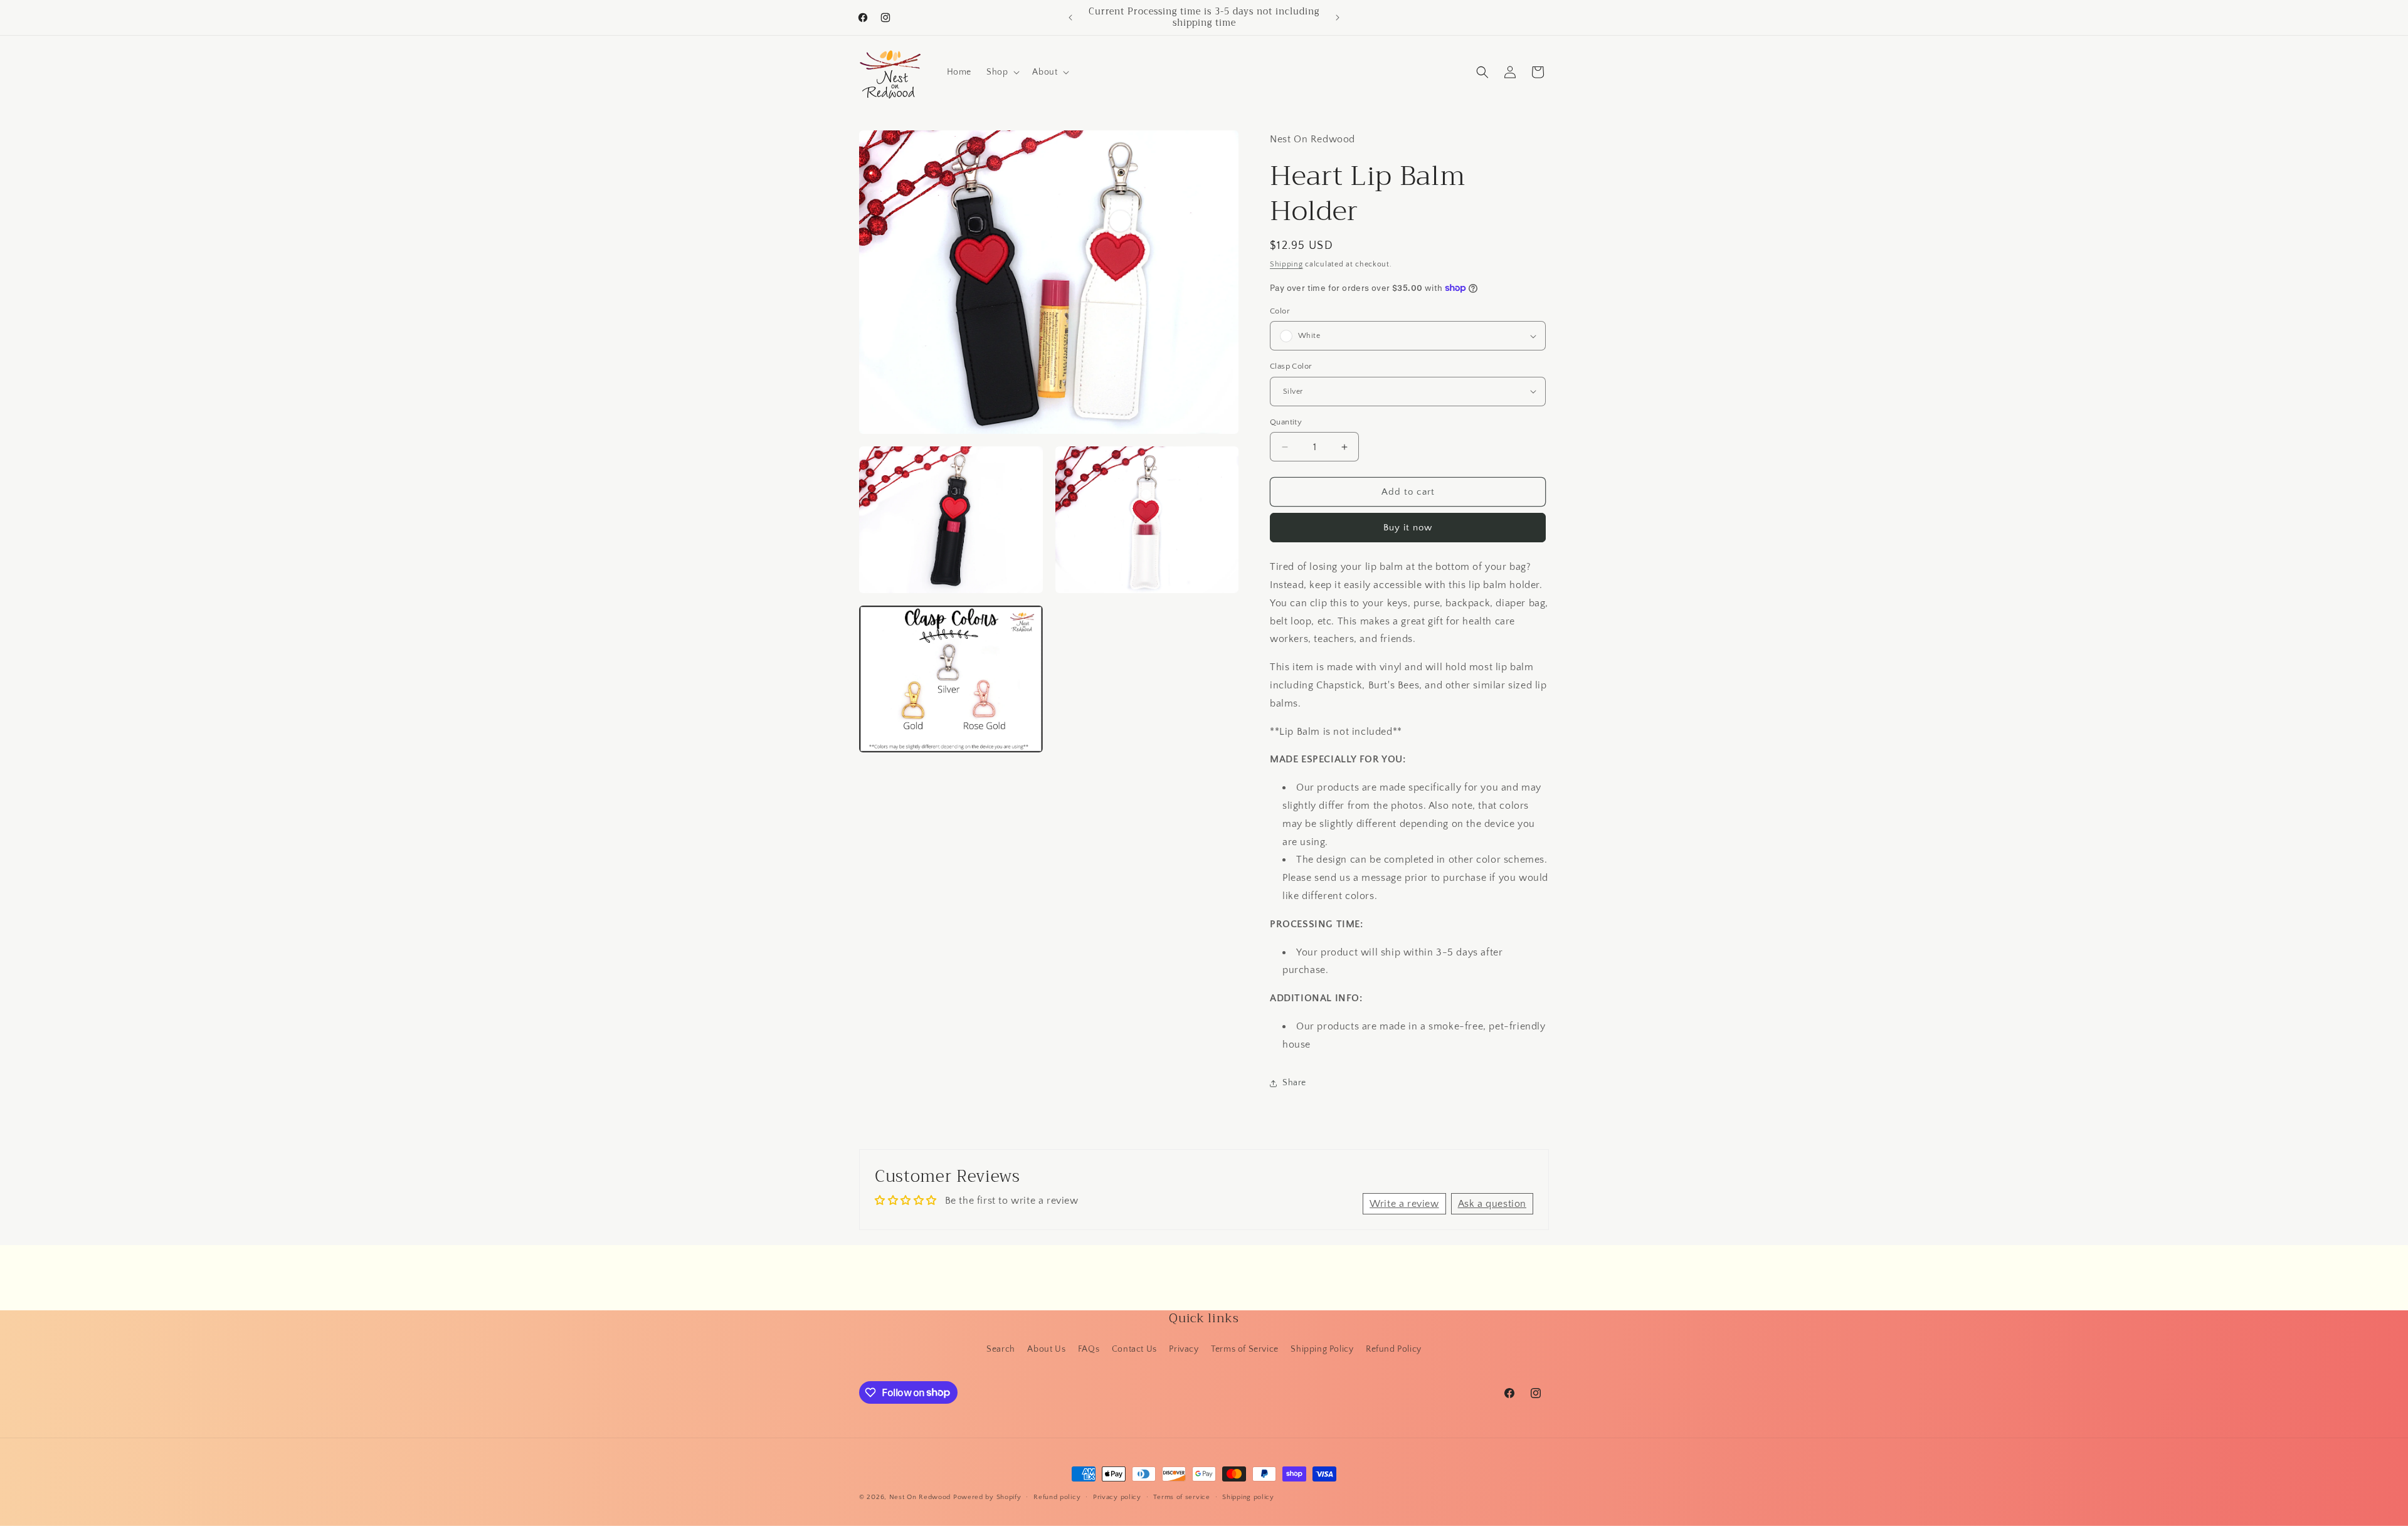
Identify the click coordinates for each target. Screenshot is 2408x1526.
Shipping (1286, 264)
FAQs (1089, 1349)
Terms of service (1181, 1497)
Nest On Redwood (920, 1497)
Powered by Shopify (987, 1497)
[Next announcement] (1338, 18)
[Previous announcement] (1070, 18)
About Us (1046, 1349)
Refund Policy (1394, 1349)
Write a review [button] (1404, 1204)
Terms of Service (1245, 1349)
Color (1280, 311)
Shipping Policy (1322, 1349)
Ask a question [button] (1492, 1204)
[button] (1002, 72)
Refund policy (1057, 1497)
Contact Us (1134, 1349)
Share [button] (1294, 1083)
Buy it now (1408, 528)
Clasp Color (1291, 366)
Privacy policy (1117, 1497)
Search (1001, 1349)
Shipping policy (1248, 1497)
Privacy (1184, 1349)
